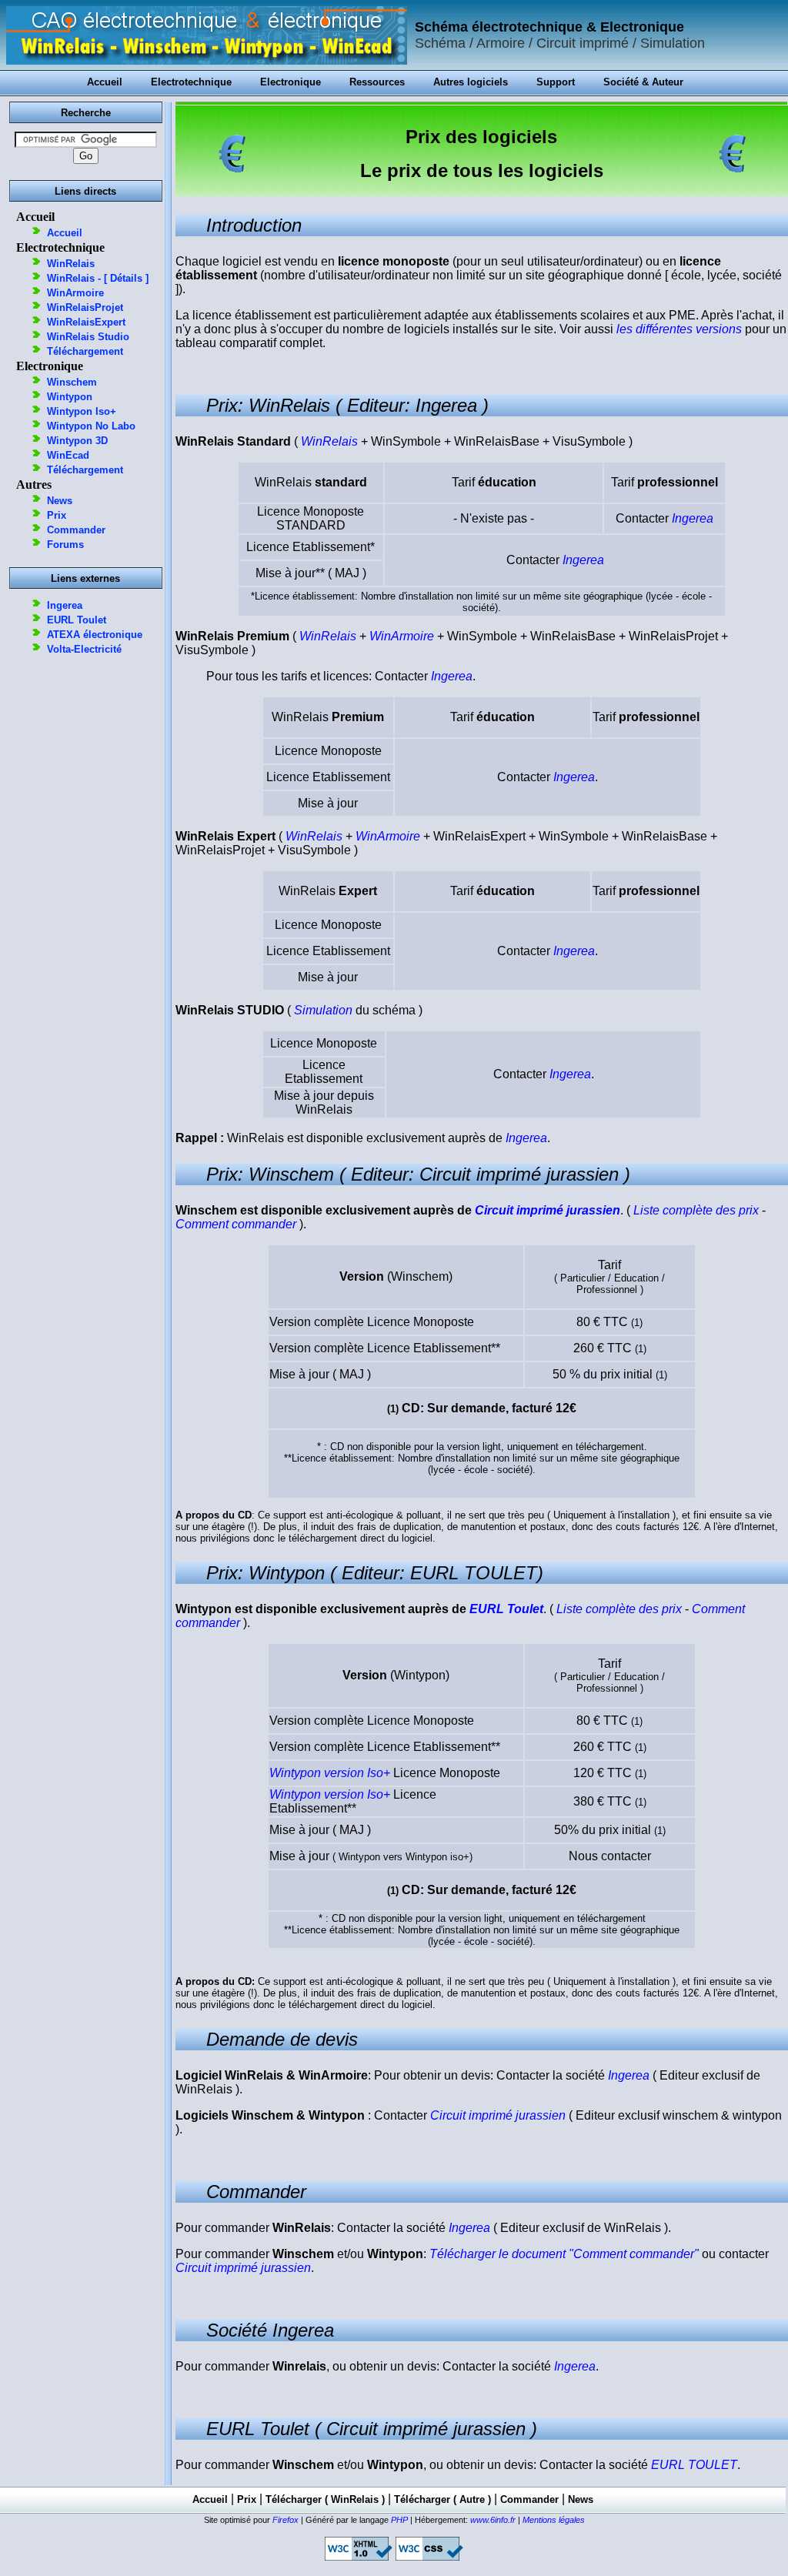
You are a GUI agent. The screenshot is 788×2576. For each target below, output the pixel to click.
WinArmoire (75, 293)
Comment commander (236, 1224)
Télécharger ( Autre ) (442, 2499)
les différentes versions (679, 329)
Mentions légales (554, 2520)
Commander (76, 530)
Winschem (72, 382)
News (60, 501)
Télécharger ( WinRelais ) (325, 2499)
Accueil (65, 233)
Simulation (323, 1010)
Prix (57, 515)
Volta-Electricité (84, 649)
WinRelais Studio (88, 337)
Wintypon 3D (77, 441)
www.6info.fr (493, 2520)
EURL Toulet (77, 620)
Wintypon (70, 397)
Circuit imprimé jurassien (548, 1210)
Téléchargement (85, 351)
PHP (399, 2520)
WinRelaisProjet (85, 307)
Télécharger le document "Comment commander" (564, 2254)
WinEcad (68, 455)
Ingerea (65, 605)
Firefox (285, 2520)
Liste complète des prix (696, 1210)
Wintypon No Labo (91, 426)
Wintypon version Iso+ (330, 1773)
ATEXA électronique (95, 635)
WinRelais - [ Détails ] (98, 278)
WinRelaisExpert (86, 322)
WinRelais (71, 264)
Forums (65, 545)
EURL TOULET (694, 2465)
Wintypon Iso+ (82, 411)
